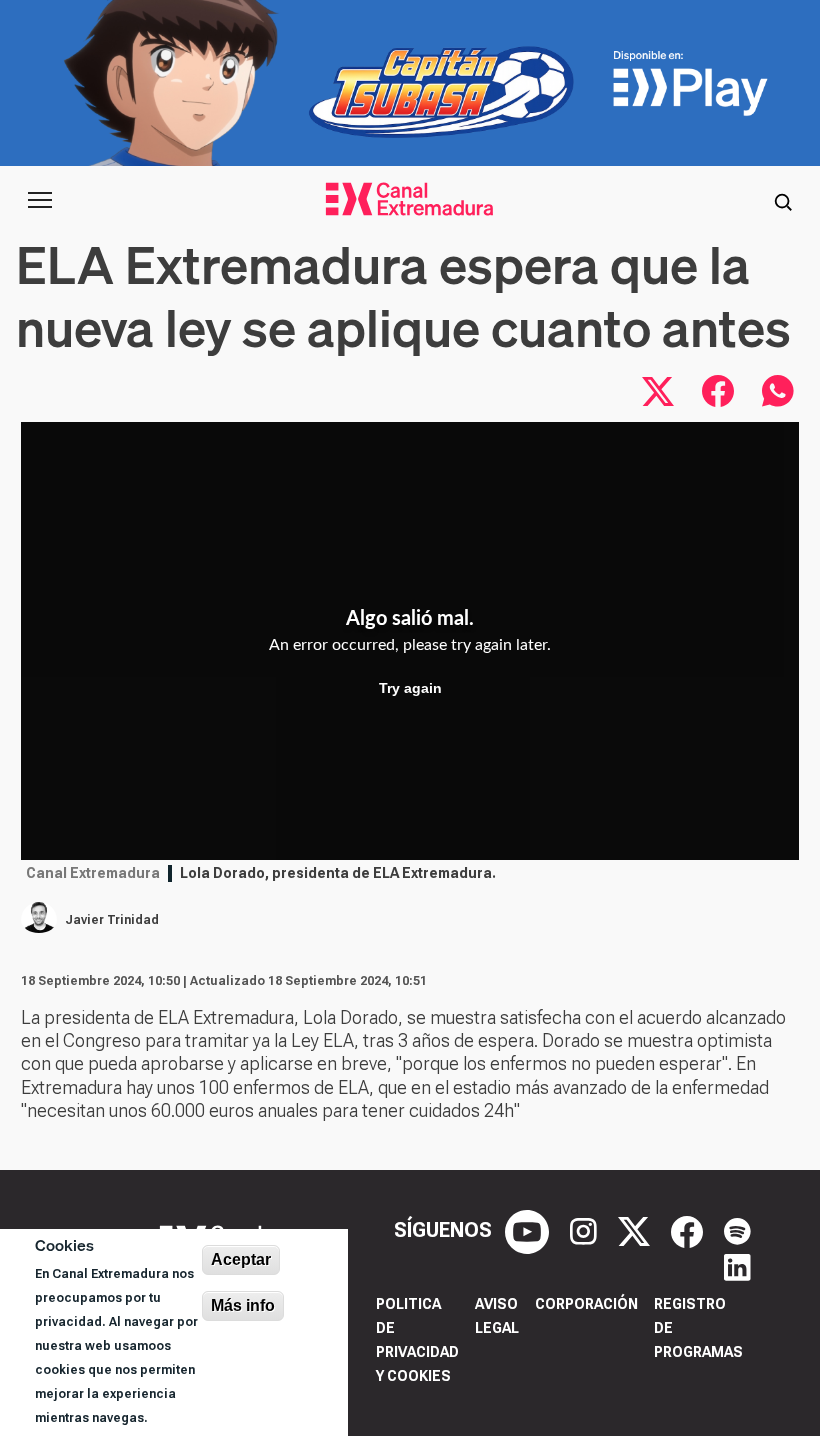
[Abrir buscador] (783, 200)
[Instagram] (586, 1230)
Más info (243, 1305)
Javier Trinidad (112, 920)
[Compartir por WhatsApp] (778, 391)
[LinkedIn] (737, 1266)
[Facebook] (689, 1230)
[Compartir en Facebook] (718, 391)
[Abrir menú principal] (40, 200)
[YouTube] (529, 1230)
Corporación (586, 1304)
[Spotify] (737, 1230)
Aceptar (241, 1259)
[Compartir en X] (658, 391)
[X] (636, 1230)
